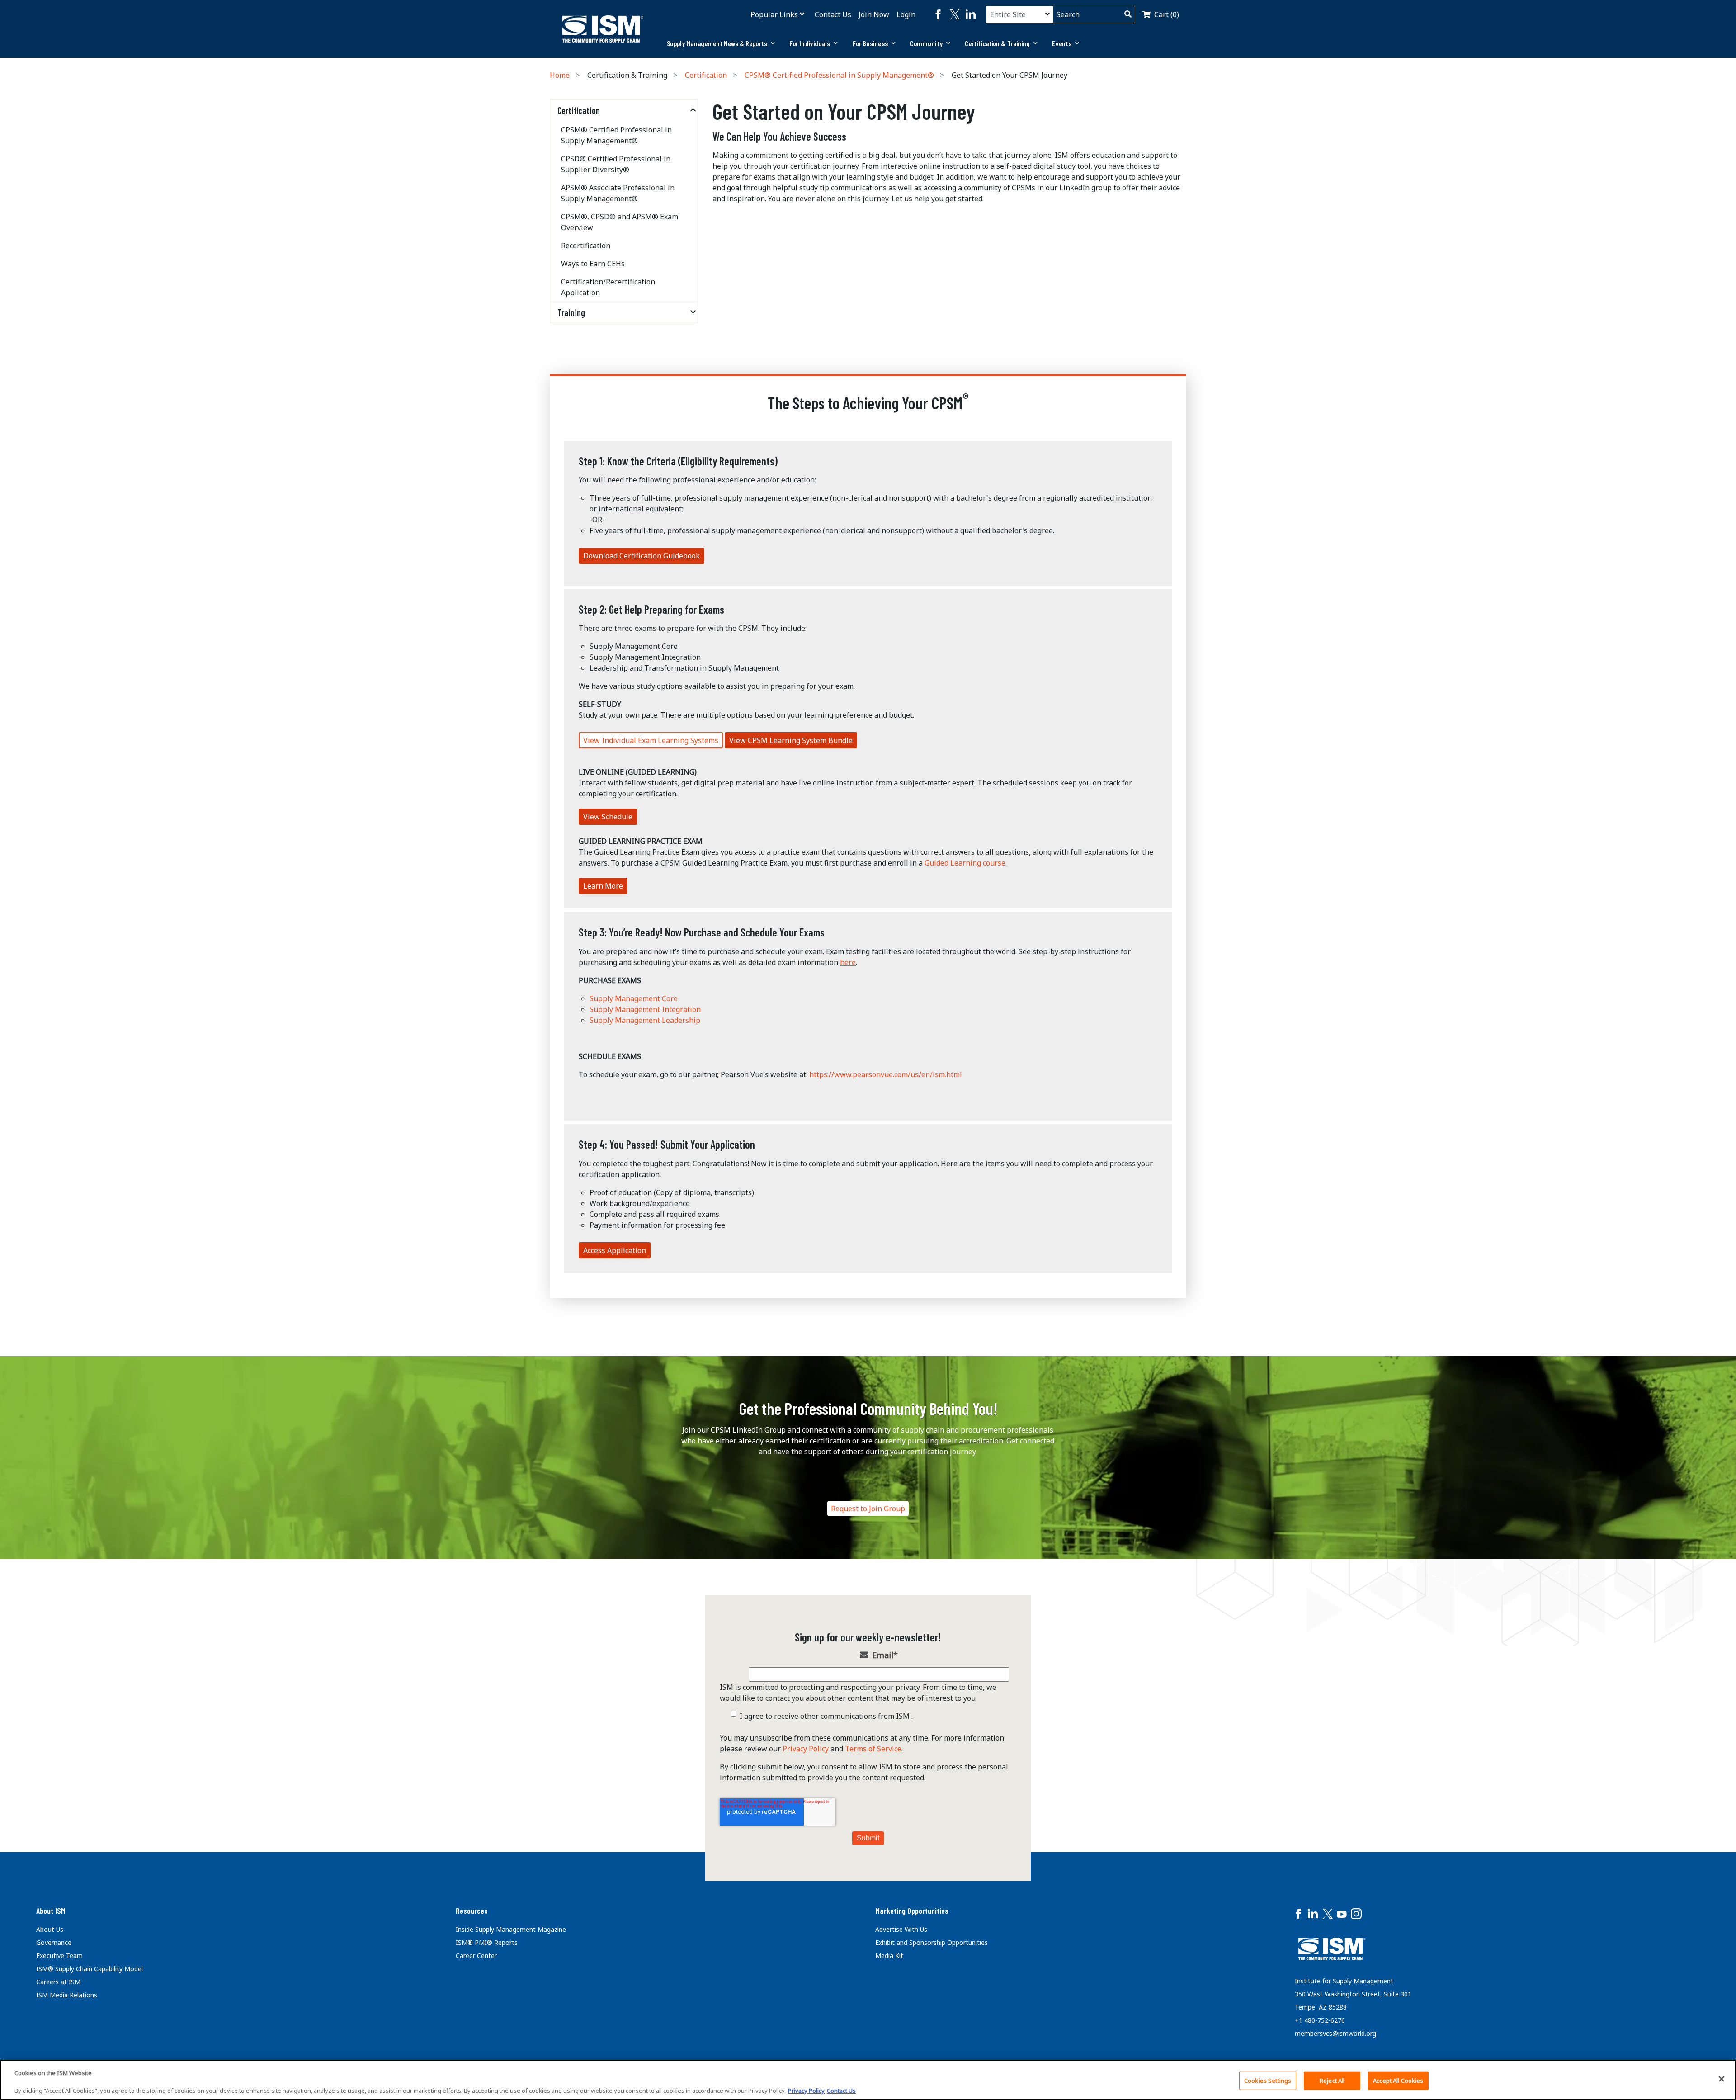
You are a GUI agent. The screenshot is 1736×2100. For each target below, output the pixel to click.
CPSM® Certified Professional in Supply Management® (839, 75)
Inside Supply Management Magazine (511, 1929)
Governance (54, 1942)
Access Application (615, 1250)
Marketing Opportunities (912, 1911)
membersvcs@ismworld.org (1335, 2033)
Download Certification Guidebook (642, 556)
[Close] (1722, 2079)
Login (906, 14)
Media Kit (889, 1956)
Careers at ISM (58, 1982)
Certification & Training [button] (997, 43)
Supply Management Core (634, 998)
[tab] (721, 43)
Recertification (586, 246)
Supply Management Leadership (645, 1020)
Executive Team (59, 1956)
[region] (868, 2080)
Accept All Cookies (1398, 2080)
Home (560, 75)
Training (571, 312)
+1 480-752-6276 (1320, 2020)
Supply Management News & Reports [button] (717, 43)
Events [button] (1062, 43)
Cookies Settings (1268, 2080)
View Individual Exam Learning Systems (651, 740)
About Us (50, 1929)
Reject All (1332, 2080)
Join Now (874, 14)
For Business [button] (870, 43)
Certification (706, 75)
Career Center (476, 1956)
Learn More (603, 886)
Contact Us (833, 14)
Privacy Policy (806, 1749)
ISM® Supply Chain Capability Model (90, 1969)
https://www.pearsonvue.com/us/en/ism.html (886, 1074)
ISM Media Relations (67, 1995)
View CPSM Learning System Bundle (791, 740)
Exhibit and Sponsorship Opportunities (932, 1942)
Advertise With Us (901, 1929)
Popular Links (774, 14)
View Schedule (608, 817)
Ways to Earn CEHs (593, 264)
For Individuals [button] (810, 43)
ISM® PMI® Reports (487, 1942)
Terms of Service (873, 1749)
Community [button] (926, 43)
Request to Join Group (868, 1509)
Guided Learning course (965, 863)
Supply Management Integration (645, 1009)
